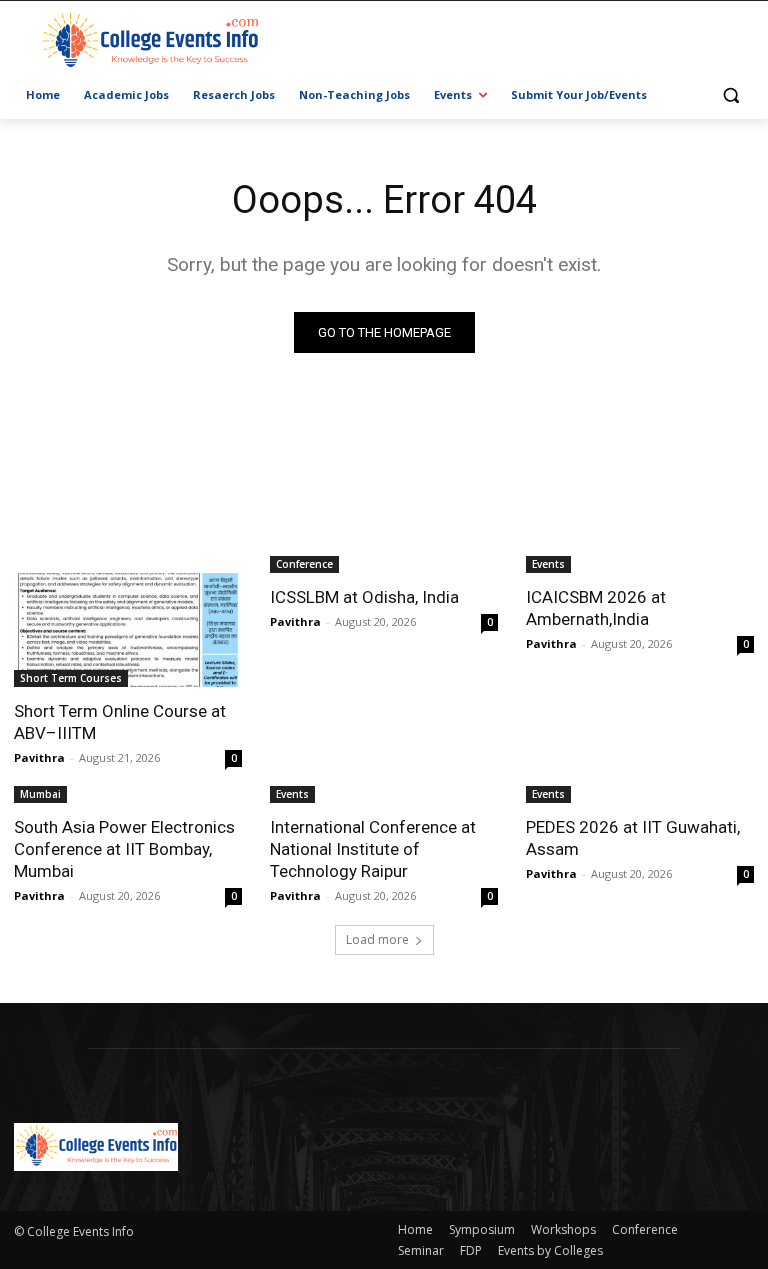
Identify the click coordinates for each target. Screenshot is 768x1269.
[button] (730, 95)
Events (548, 564)
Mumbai (40, 794)
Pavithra (39, 757)
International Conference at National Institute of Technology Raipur (373, 849)
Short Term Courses (71, 678)
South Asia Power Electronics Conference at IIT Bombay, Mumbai (124, 849)
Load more (377, 939)
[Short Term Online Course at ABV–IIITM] (128, 630)
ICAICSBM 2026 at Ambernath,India (596, 608)
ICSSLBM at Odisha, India (364, 597)
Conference (304, 564)
